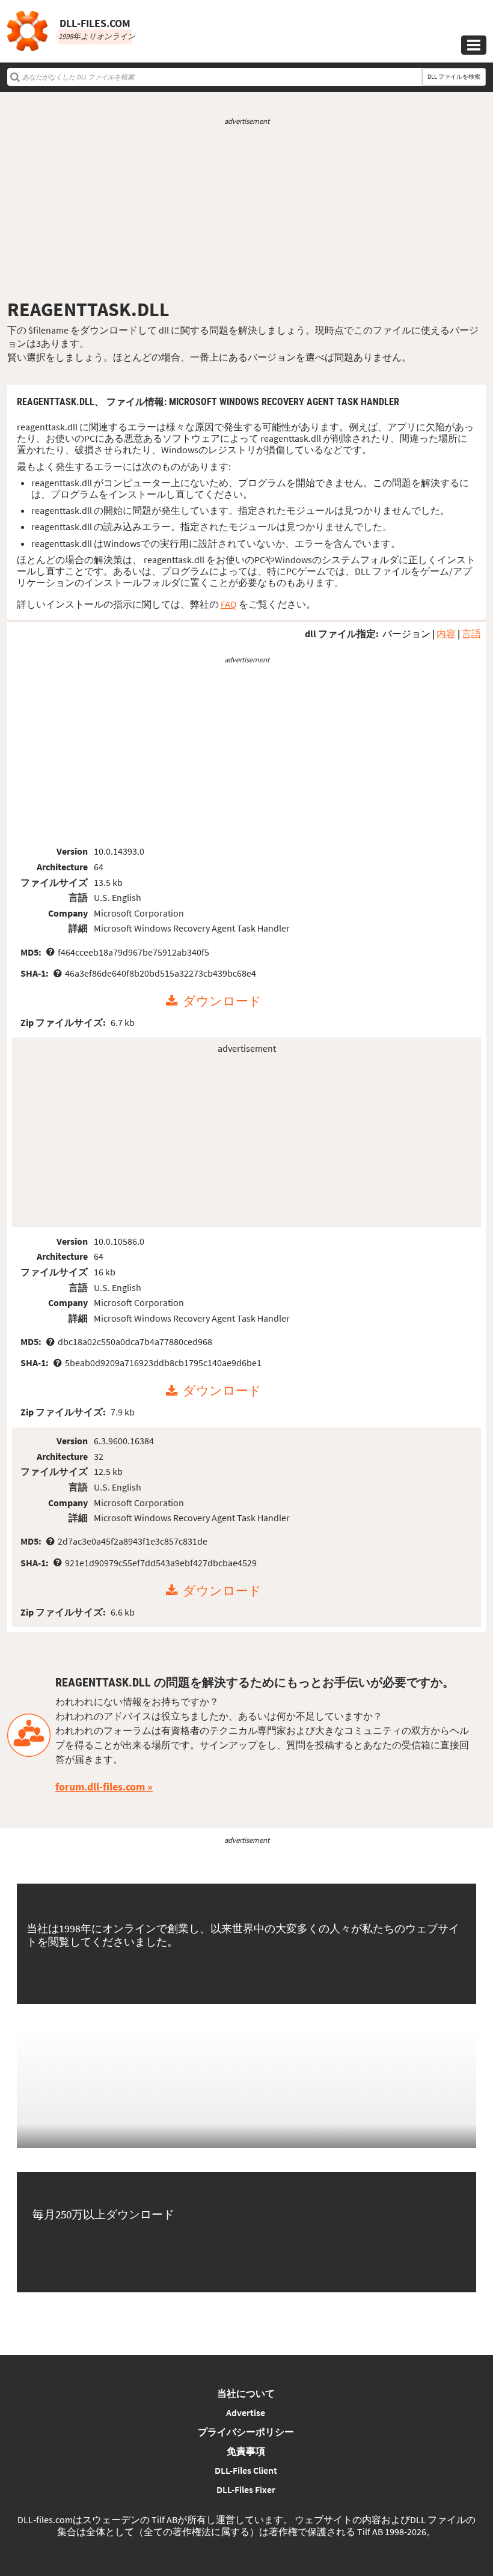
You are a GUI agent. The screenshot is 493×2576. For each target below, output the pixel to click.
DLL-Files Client (246, 2470)
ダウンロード (222, 1001)
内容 (446, 633)
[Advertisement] (246, 212)
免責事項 (246, 2451)
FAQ (229, 604)
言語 (471, 633)
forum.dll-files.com (100, 1787)
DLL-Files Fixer (246, 2489)
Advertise (246, 2413)
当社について (246, 2393)
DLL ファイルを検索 (454, 77)
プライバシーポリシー (246, 2432)
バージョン (406, 633)
